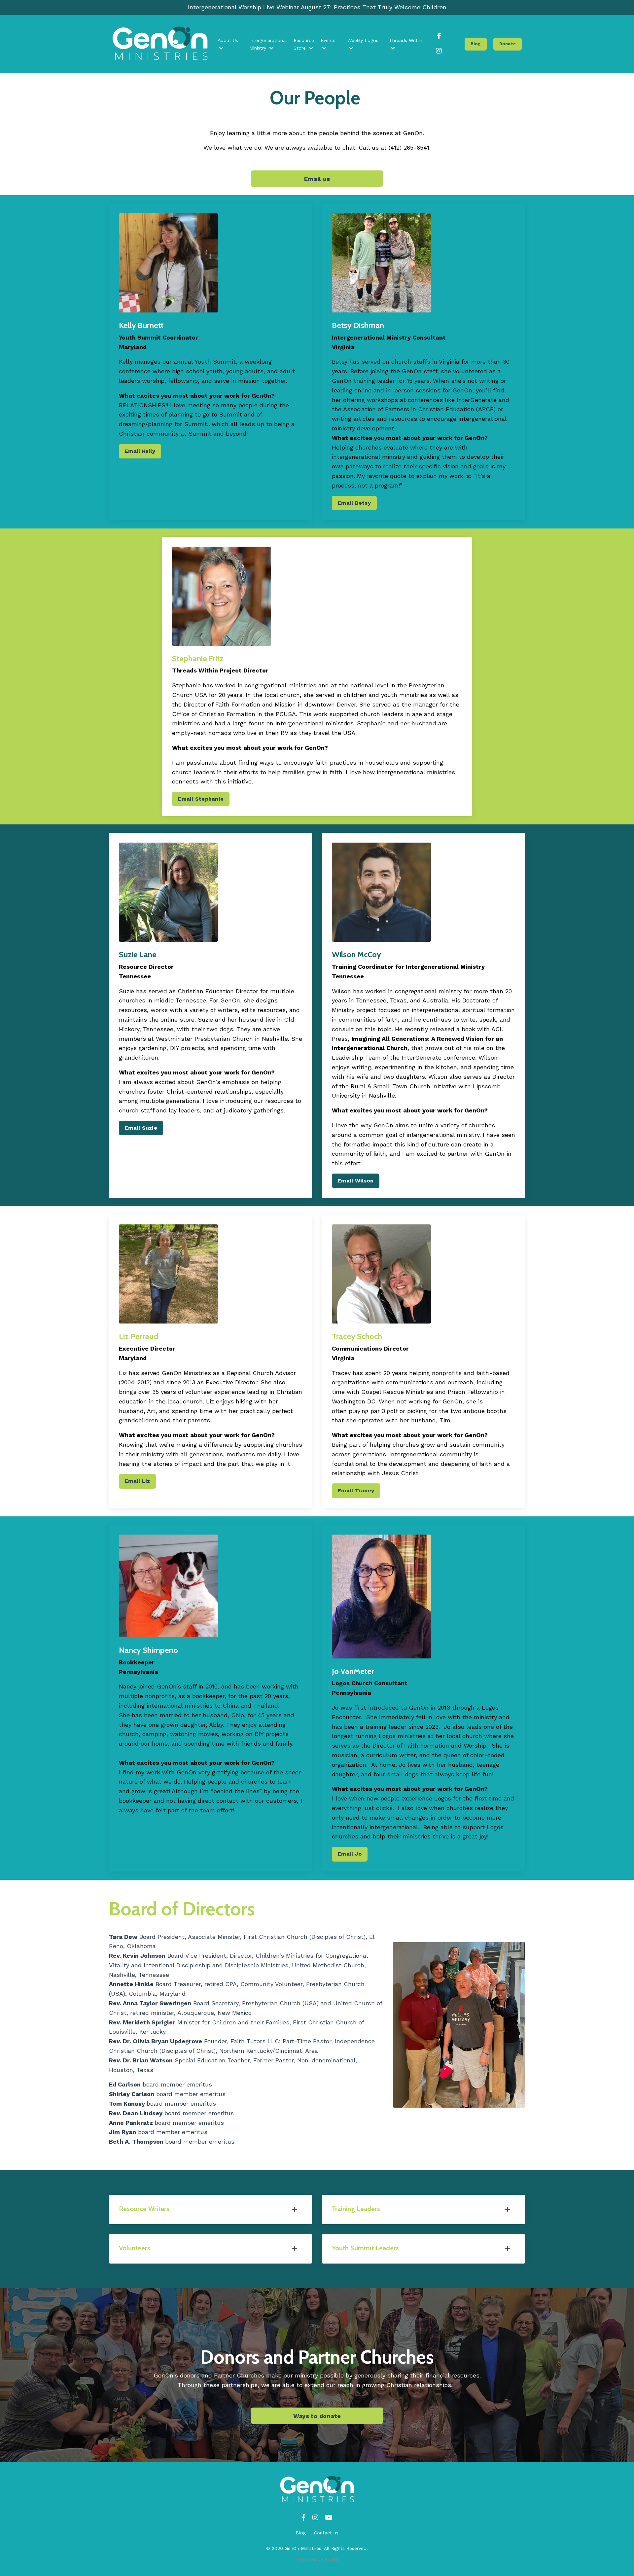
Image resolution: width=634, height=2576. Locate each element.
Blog (301, 2533)
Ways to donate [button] (317, 2416)
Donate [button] (508, 44)
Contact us (326, 2533)
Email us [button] (317, 179)
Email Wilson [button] (356, 1181)
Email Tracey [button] (356, 1490)
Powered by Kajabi (317, 2559)
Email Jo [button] (350, 1854)
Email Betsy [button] (354, 503)
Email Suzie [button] (141, 1128)
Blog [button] (476, 44)
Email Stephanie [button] (201, 799)
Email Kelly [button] (140, 451)
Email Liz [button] (137, 1481)
